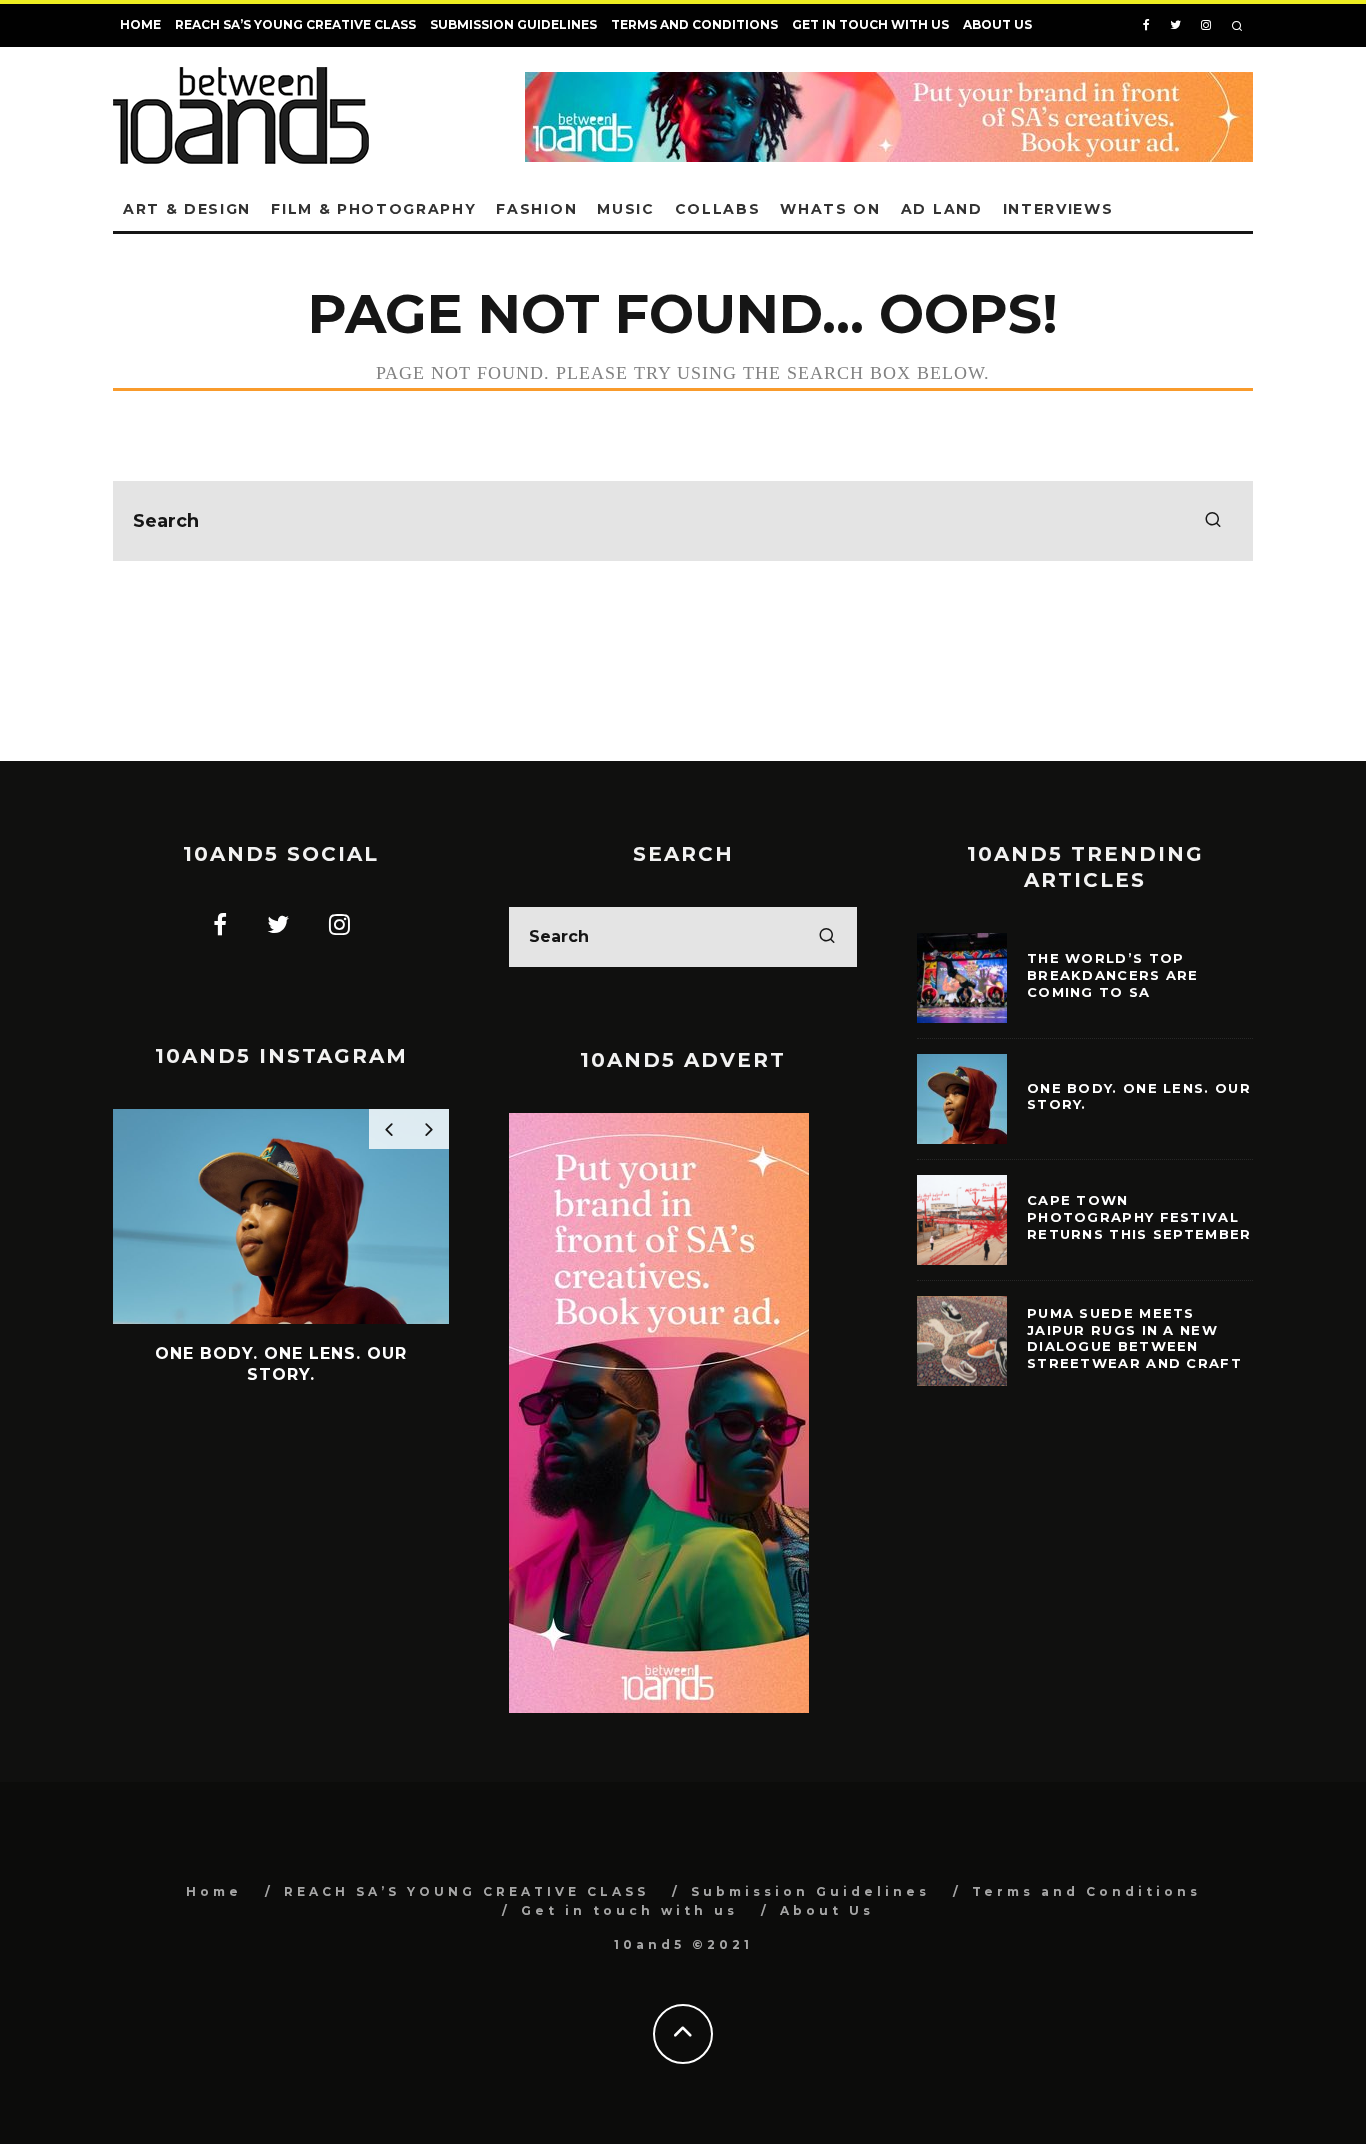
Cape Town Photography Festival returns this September (1139, 1217)
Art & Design (187, 209)
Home (140, 24)
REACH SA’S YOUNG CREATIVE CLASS (295, 24)
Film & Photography (373, 209)
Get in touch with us (870, 24)
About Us (997, 24)
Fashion (536, 209)
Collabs (718, 209)
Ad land (942, 209)
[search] (1213, 521)
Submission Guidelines (513, 24)
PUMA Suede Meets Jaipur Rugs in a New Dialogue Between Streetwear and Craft (1134, 1338)
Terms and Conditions (694, 24)
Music (625, 209)
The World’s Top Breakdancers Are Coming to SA (1113, 975)
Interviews (1058, 209)
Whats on (830, 209)
